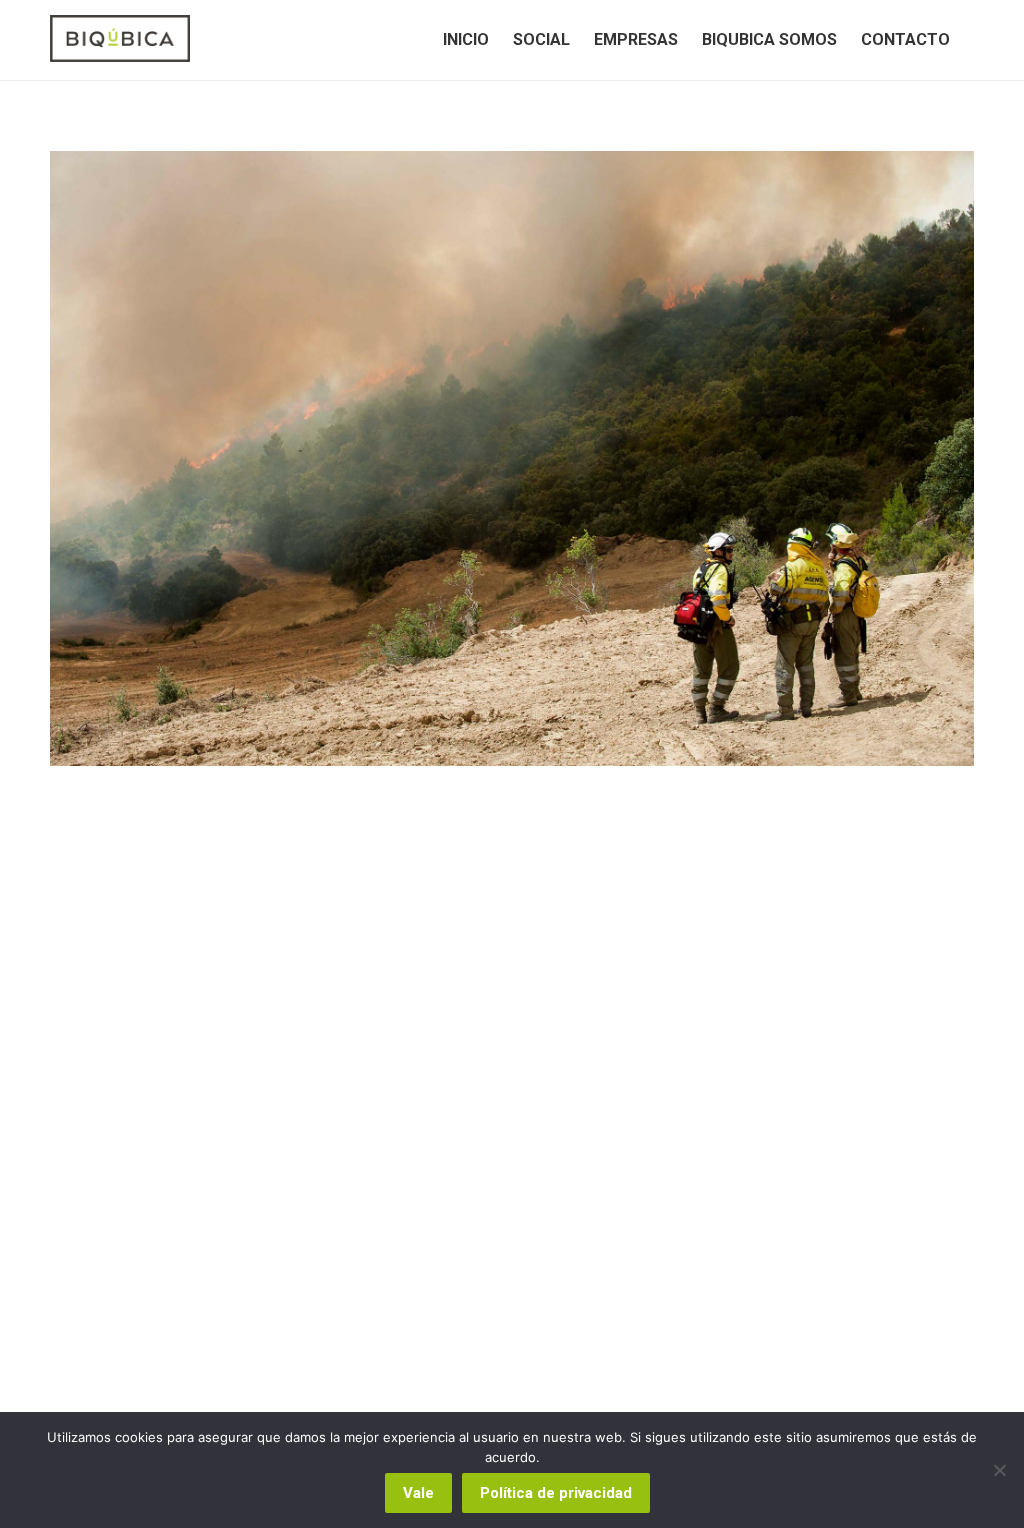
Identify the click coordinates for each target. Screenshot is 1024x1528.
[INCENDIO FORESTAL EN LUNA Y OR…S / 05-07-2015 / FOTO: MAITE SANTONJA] (512, 458)
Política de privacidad (556, 1493)
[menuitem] (466, 40)
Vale (418, 1493)
